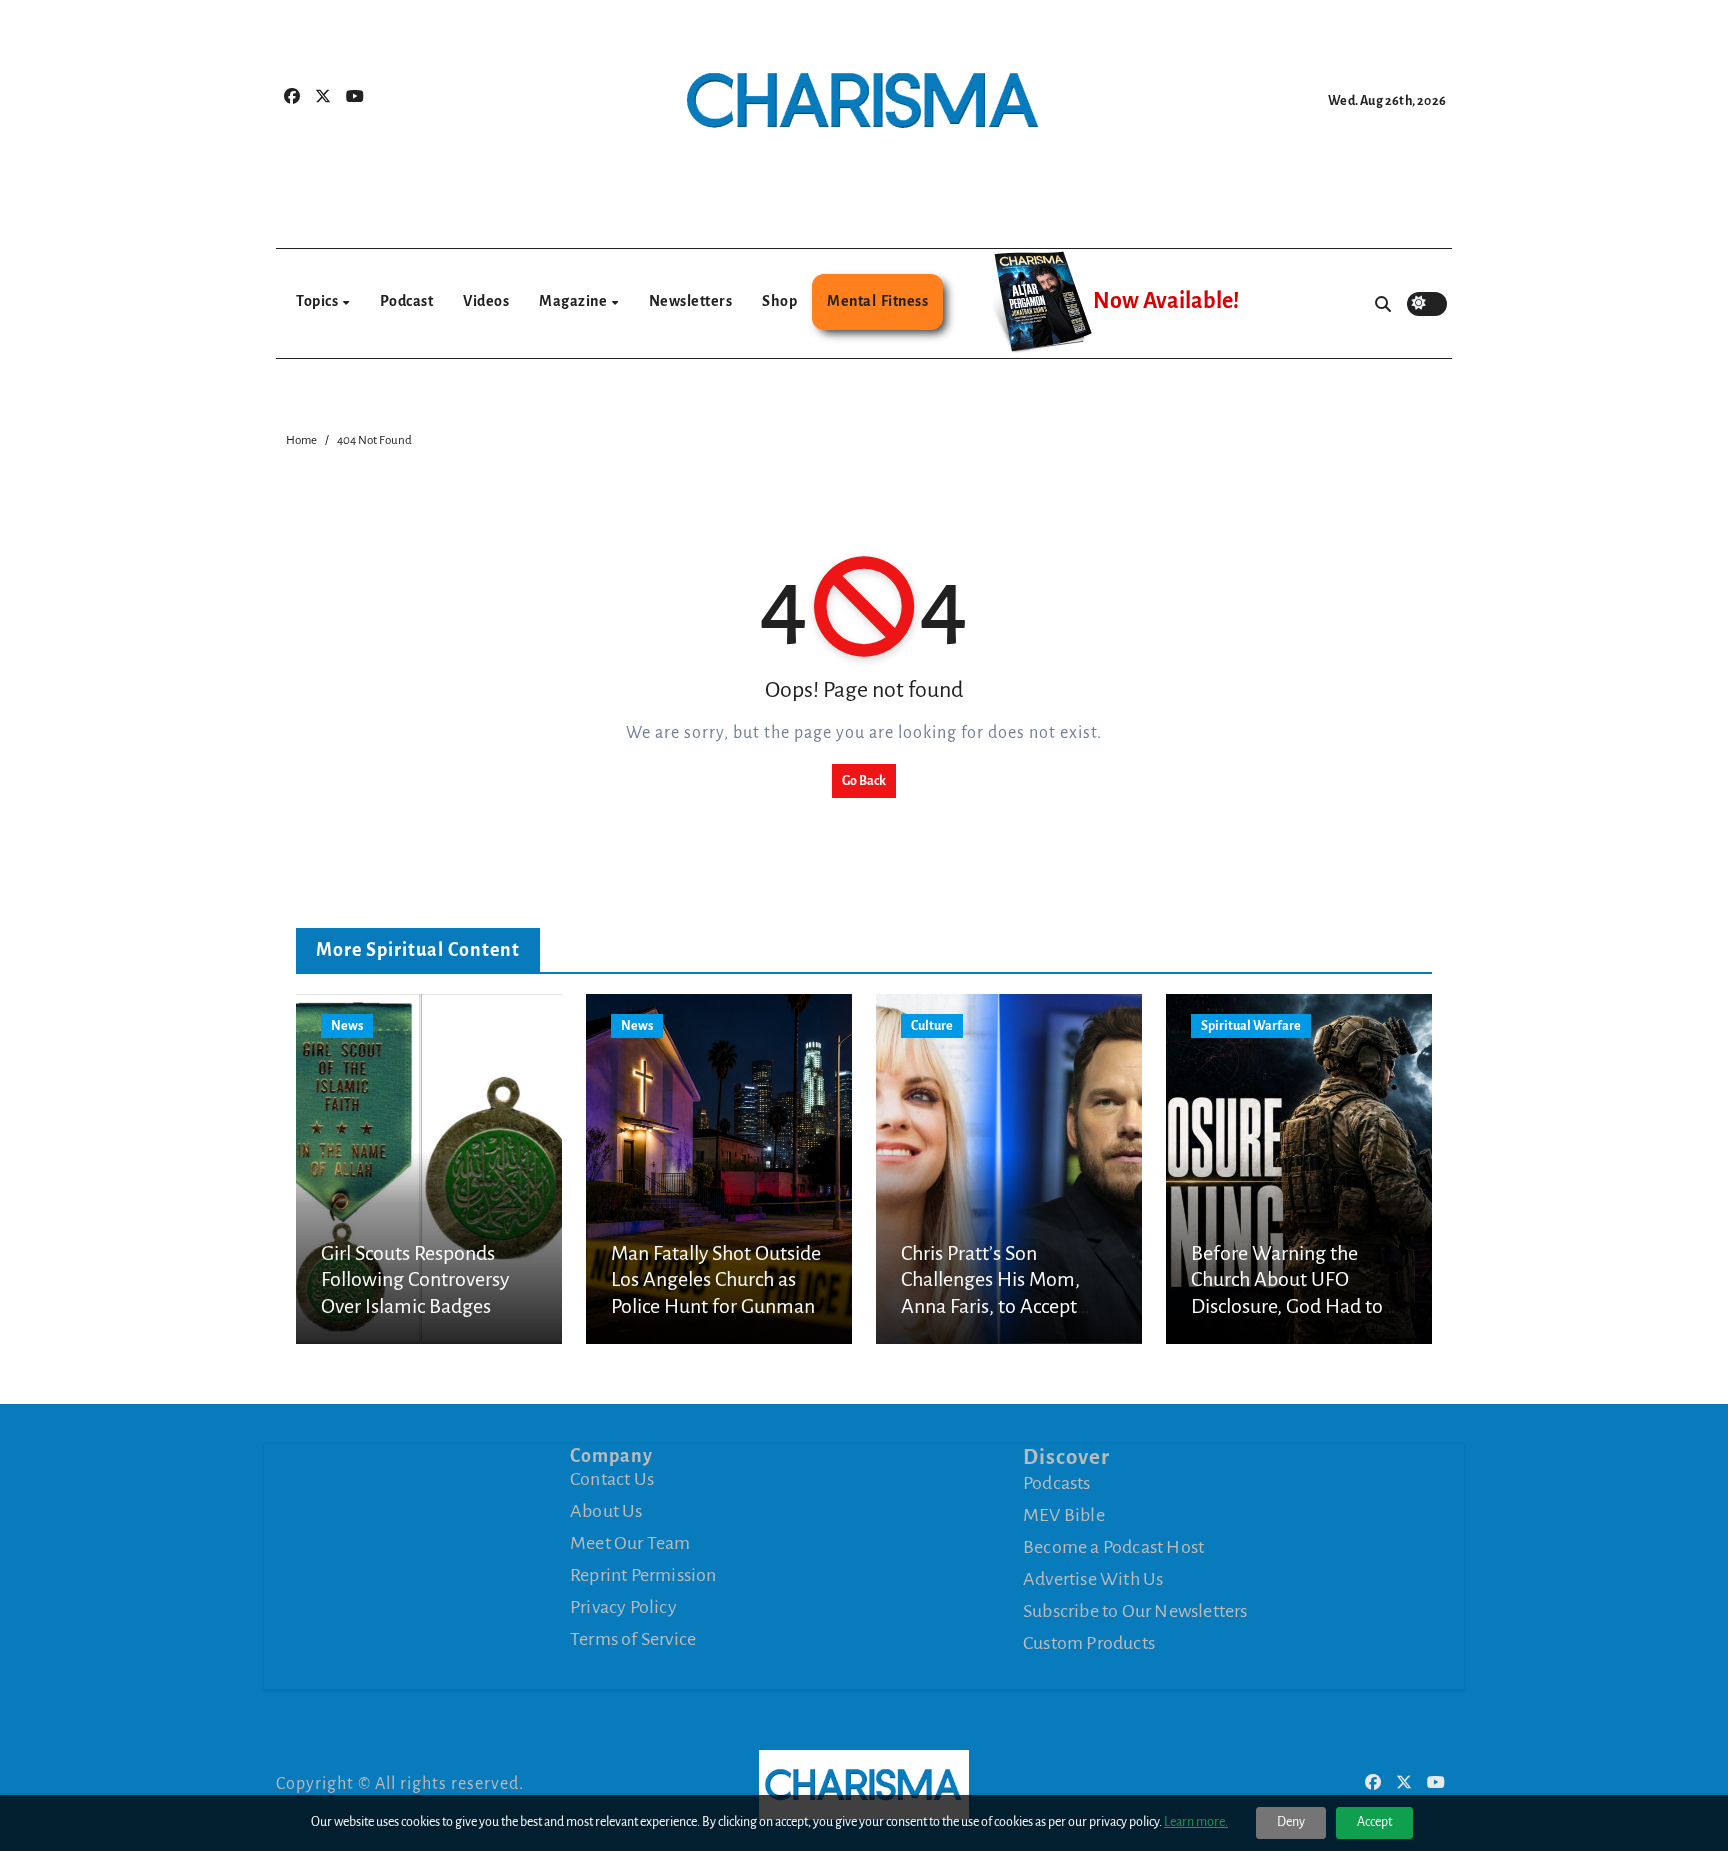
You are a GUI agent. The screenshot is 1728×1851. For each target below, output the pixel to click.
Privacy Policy (623, 1607)
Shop (779, 301)
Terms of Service (633, 1639)
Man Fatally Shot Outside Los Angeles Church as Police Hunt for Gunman (716, 1279)
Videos (486, 301)
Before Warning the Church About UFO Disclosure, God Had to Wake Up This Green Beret (1287, 1306)
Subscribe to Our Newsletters (1135, 1611)
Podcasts (1057, 1483)
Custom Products (1089, 1643)
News (347, 1026)
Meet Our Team (630, 1543)
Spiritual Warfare (1251, 1026)
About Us (606, 1511)
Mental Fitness (877, 301)
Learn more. (1196, 1822)
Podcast (407, 301)
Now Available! (1166, 301)
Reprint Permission (643, 1575)
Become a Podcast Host (1113, 1547)
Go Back (864, 781)
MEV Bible (1064, 1515)
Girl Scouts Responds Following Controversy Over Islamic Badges (415, 1279)
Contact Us (612, 1479)
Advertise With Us (1093, 1579)
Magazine (574, 301)
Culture (932, 1026)
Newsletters (691, 301)
